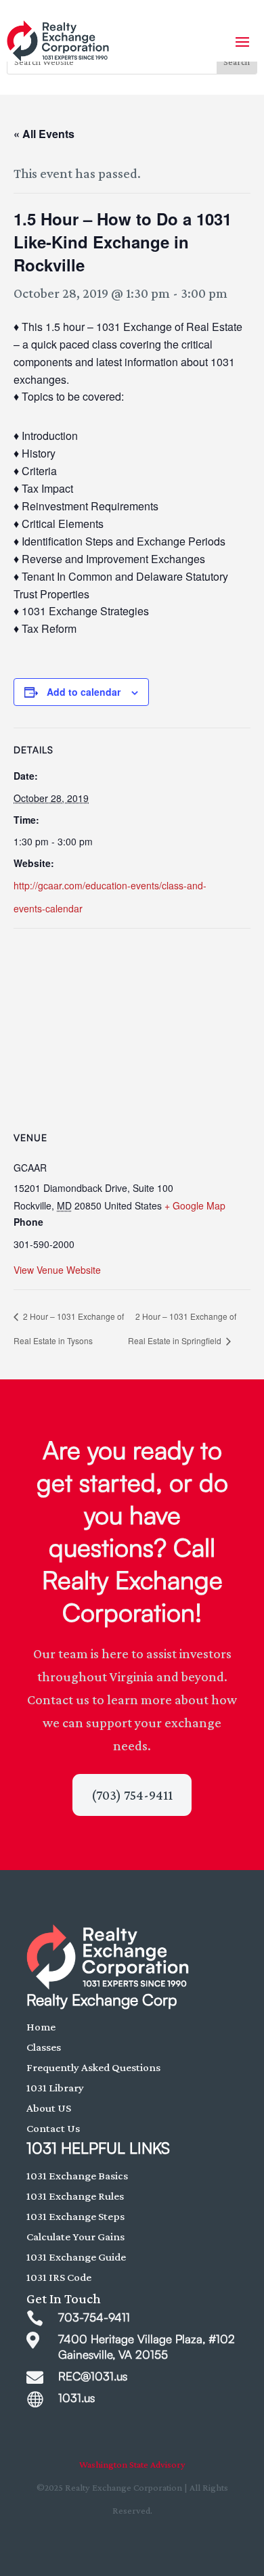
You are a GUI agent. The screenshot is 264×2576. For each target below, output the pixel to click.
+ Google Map (195, 1205)
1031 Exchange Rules (75, 2196)
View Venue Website (57, 1270)
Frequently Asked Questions (93, 2067)
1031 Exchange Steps (75, 2216)
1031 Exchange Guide (76, 2257)
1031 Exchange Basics (77, 2176)
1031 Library (55, 2088)
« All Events (44, 134)
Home (41, 2027)
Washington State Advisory (132, 2464)
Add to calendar (84, 692)
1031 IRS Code (59, 2277)
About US (49, 2108)
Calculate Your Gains (75, 2237)
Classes (44, 2047)
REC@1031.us (93, 2376)
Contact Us (53, 2128)
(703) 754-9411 (132, 1795)
